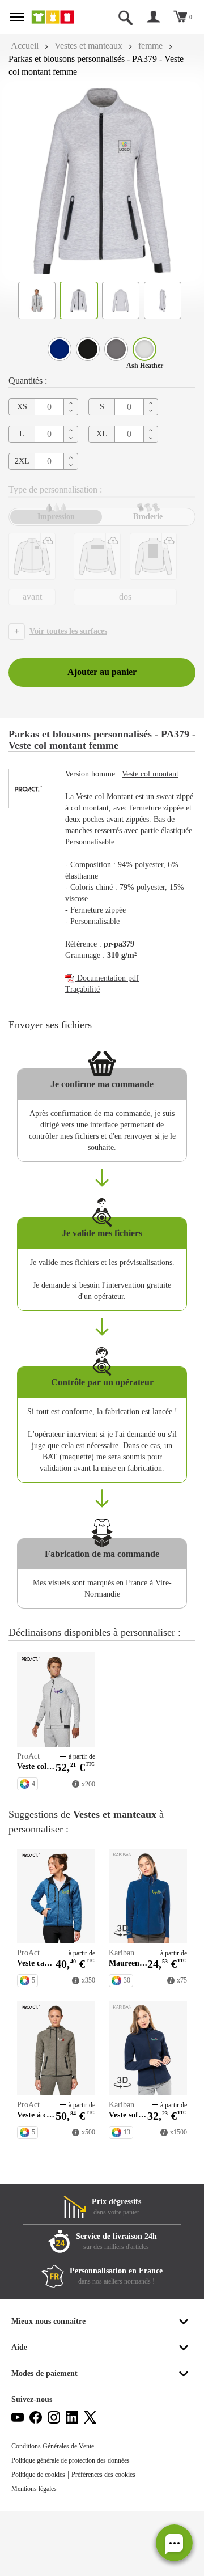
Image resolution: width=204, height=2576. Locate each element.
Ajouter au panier (102, 672)
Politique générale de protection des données (71, 2460)
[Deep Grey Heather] (116, 349)
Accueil (25, 46)
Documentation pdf (107, 978)
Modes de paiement (44, 2373)
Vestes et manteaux (88, 46)
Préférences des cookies (103, 2475)
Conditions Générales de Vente (53, 2446)
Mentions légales (34, 2489)
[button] (174, 2543)
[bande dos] (97, 556)
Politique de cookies (38, 2475)
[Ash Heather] (144, 349)
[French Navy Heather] (59, 349)
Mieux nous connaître (48, 2321)
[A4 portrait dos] (153, 556)
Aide (19, 2347)
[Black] (88, 349)
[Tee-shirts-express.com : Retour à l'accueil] (59, 17)
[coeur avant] (32, 556)
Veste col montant (150, 774)
